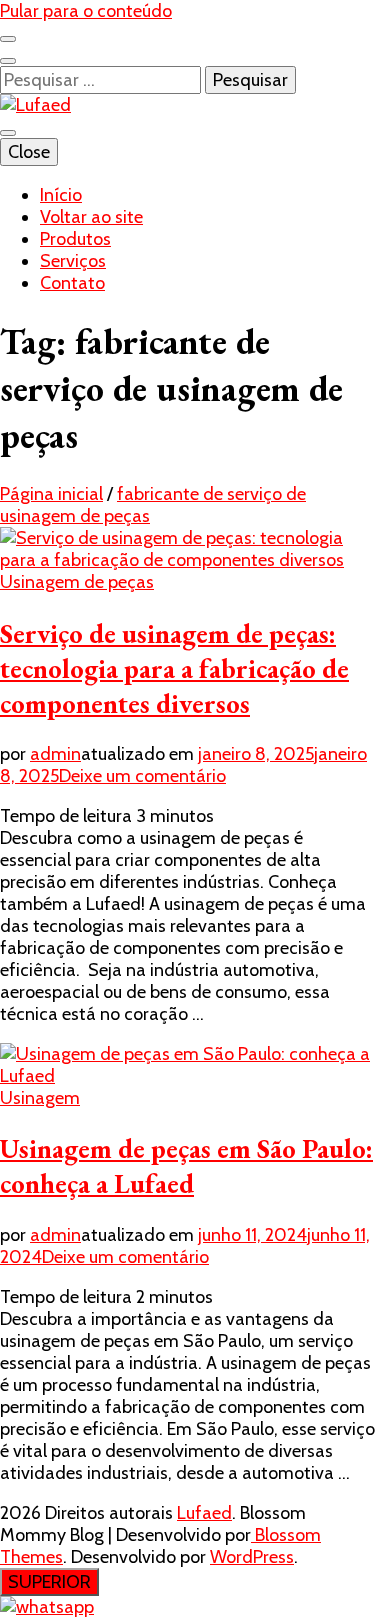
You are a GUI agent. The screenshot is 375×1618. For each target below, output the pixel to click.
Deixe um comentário (142, 776)
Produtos (75, 239)
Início (61, 195)
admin (55, 754)
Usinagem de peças (77, 582)
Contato (72, 283)
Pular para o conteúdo (86, 11)
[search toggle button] (8, 61)
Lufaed (204, 1513)
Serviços (73, 261)
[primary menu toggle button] (8, 133)
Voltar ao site (91, 217)
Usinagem (40, 1098)
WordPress (252, 1557)
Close (29, 152)
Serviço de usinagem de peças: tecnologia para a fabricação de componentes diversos (174, 668)
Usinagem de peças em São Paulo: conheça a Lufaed (186, 1166)
